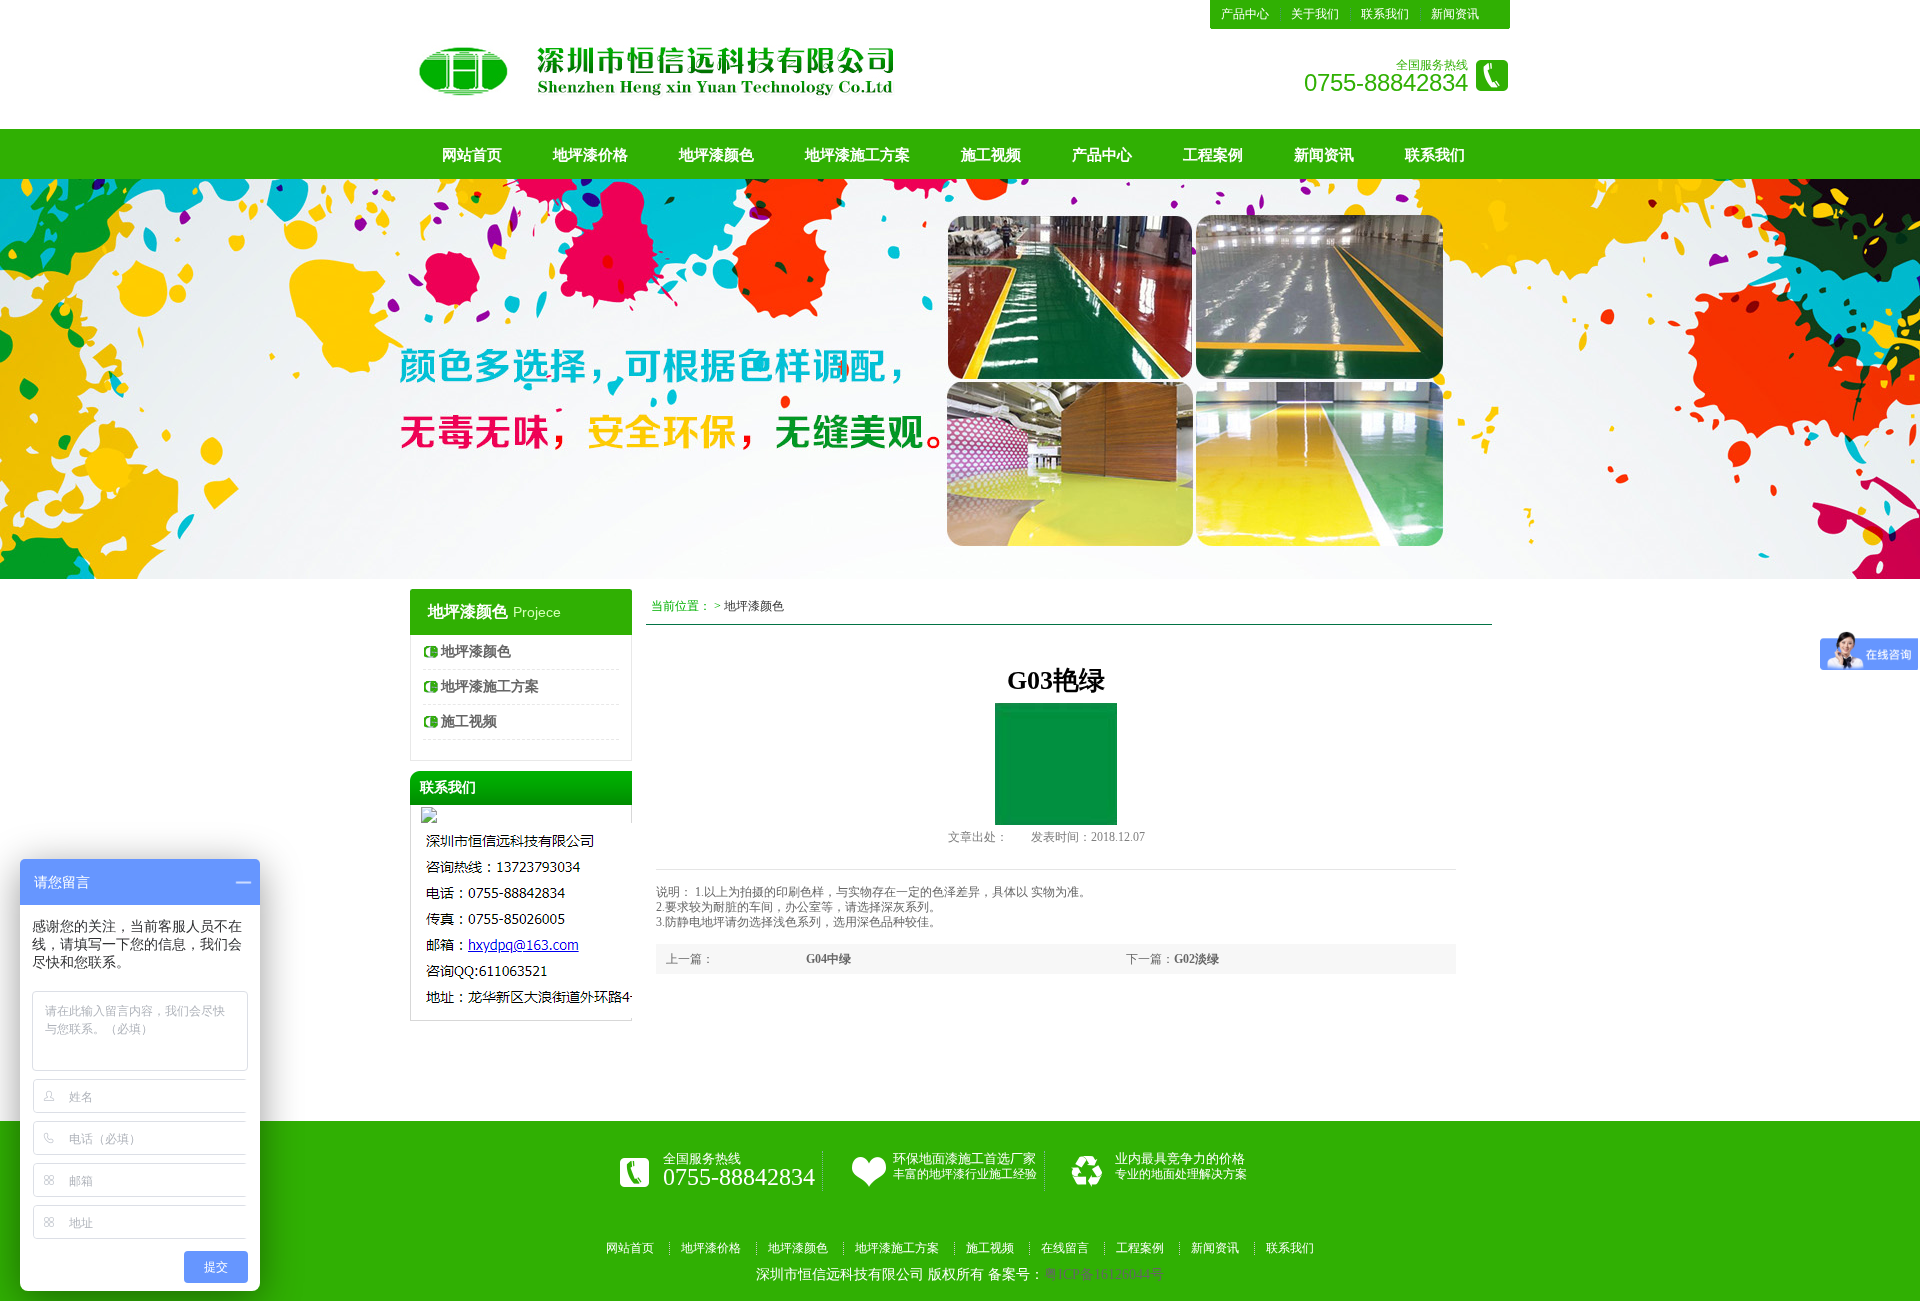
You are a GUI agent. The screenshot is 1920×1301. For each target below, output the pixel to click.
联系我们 (1385, 14)
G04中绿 (828, 959)
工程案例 (1213, 155)
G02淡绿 (1196, 959)
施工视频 (991, 155)
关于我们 (1315, 14)
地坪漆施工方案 (857, 155)
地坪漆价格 (590, 155)
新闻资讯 (1455, 14)
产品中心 (1245, 14)
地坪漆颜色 (716, 155)
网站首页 (472, 155)
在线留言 (1065, 1248)
